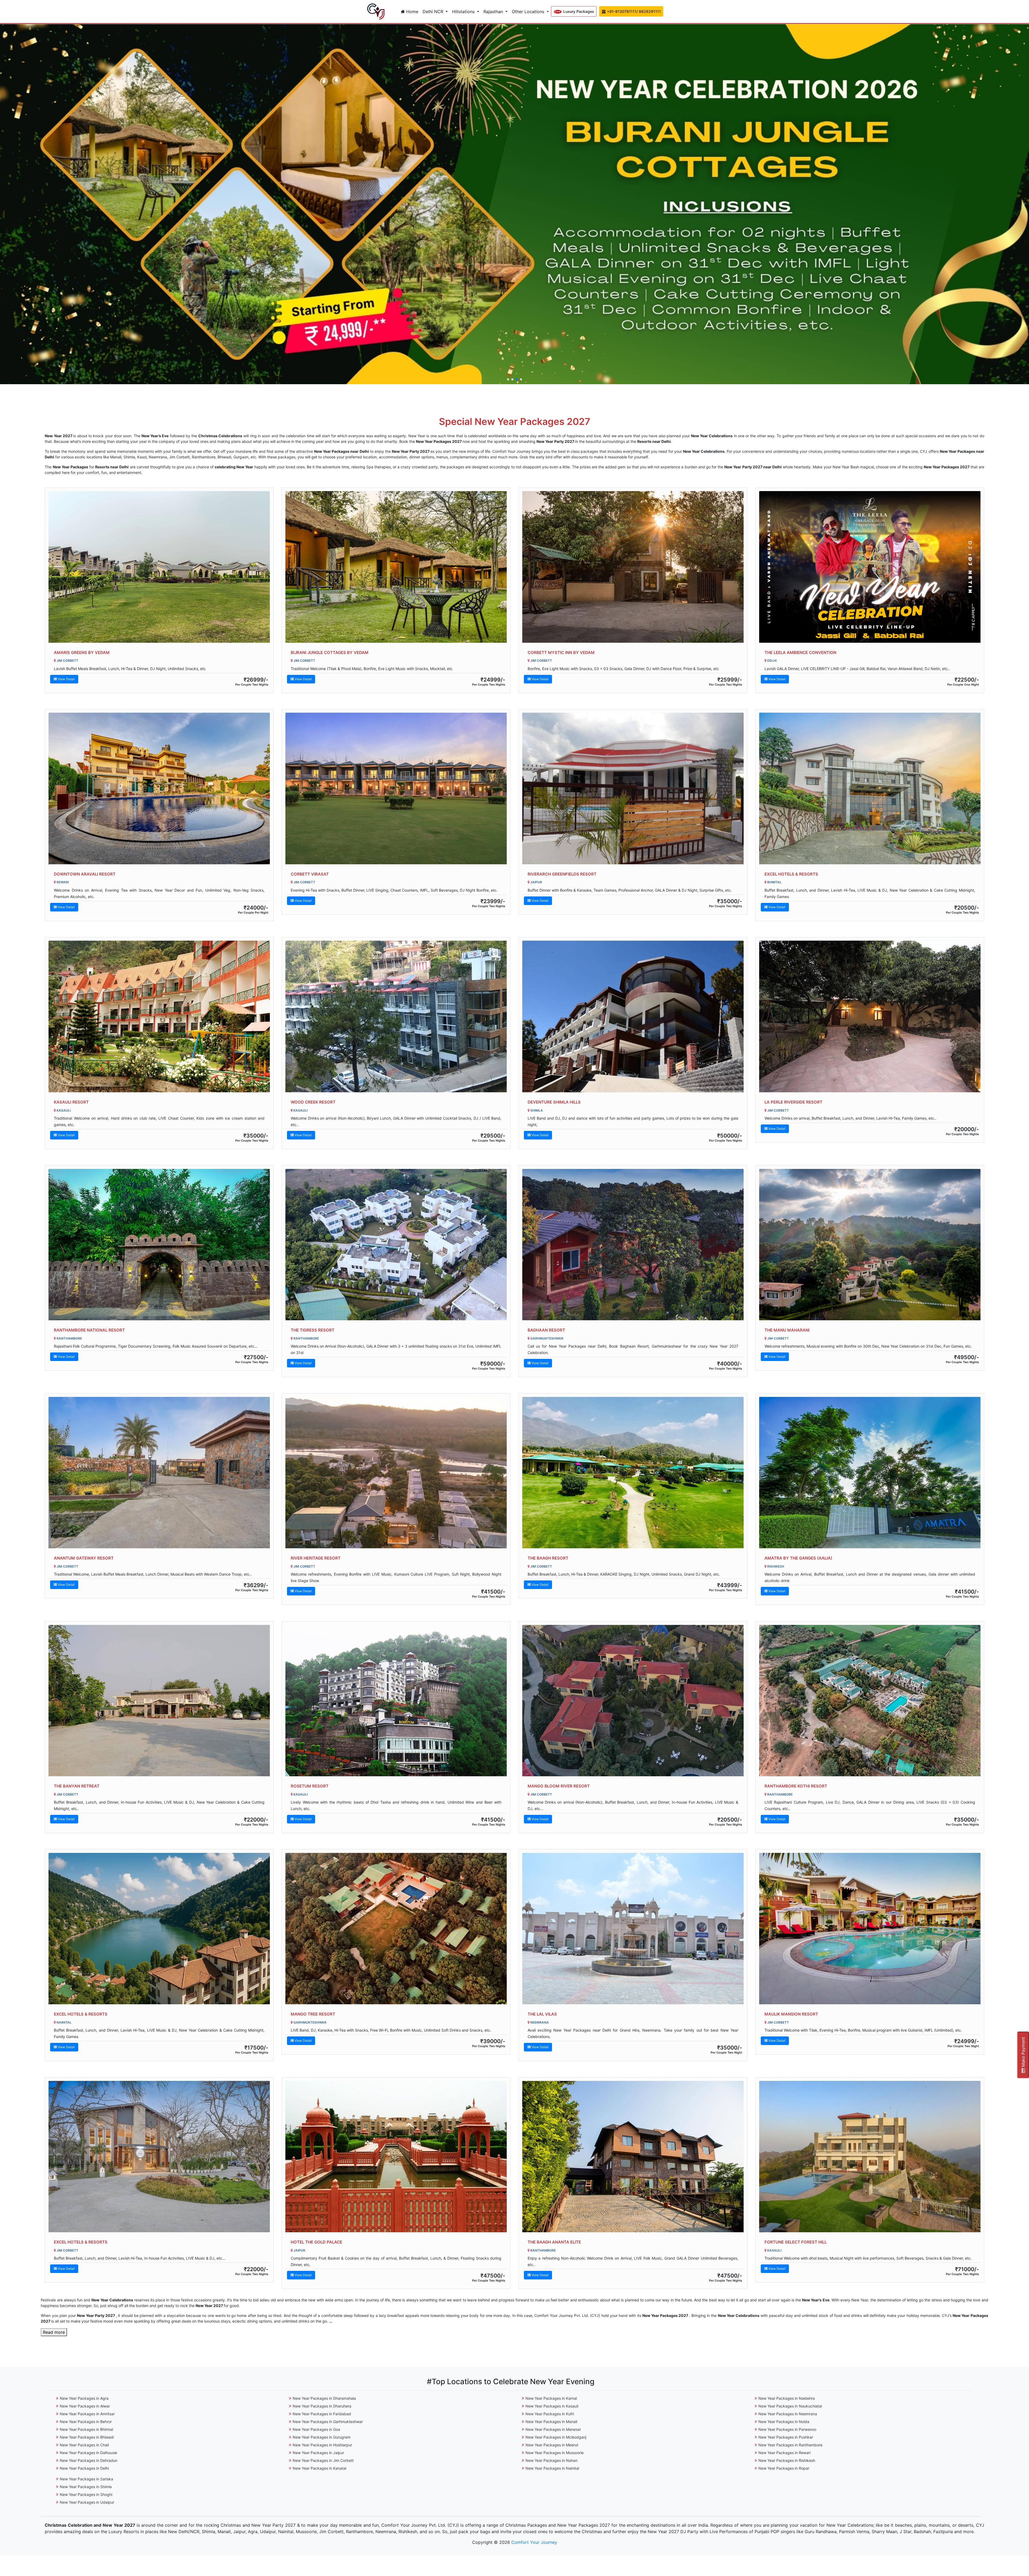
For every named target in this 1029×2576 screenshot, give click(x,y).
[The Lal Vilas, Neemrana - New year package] (633, 1929)
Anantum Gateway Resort (84, 1558)
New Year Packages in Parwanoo (787, 2429)
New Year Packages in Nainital (552, 2468)
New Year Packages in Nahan (551, 2460)
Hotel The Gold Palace (316, 2242)
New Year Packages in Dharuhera (322, 2406)
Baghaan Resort (546, 1330)
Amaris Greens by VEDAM (82, 653)
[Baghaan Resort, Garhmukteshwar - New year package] (633, 1245)
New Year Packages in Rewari (784, 2453)
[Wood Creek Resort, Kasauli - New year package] (396, 1016)
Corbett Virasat (310, 874)
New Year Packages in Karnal (551, 2398)
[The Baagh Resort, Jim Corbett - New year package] (633, 1473)
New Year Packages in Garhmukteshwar (328, 2422)
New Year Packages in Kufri (550, 2414)
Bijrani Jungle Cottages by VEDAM (330, 653)
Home (412, 12)
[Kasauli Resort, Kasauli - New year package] (159, 1016)
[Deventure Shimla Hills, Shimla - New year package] (633, 1016)
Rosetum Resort (310, 1786)
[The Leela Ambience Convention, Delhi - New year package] (870, 567)
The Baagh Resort (548, 1558)
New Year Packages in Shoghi (86, 2494)
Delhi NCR (434, 12)
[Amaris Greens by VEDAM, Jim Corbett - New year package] (159, 567)
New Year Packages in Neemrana (788, 2414)
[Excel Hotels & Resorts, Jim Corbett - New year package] (159, 2157)
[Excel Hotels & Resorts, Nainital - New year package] (159, 1929)
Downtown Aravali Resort (85, 874)
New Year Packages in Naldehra (787, 2398)
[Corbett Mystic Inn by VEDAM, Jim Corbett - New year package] (633, 567)
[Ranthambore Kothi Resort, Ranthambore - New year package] (870, 1701)
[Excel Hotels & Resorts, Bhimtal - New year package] (870, 788)
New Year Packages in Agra (84, 2398)
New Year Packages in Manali (551, 2422)
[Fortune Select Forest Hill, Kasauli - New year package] (870, 2157)
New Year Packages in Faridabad (322, 2414)
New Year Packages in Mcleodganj (556, 2437)
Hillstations (464, 12)
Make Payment (1023, 2053)
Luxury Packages (578, 11)
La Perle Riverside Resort (793, 1102)
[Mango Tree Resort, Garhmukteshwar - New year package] (396, 1929)
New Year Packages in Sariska (86, 2479)
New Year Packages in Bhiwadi (87, 2437)
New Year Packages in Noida (784, 2422)
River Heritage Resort (316, 1558)
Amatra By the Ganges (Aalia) (798, 1558)
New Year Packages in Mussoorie (555, 2453)
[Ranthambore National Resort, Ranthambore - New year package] (159, 1245)
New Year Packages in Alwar (85, 2406)
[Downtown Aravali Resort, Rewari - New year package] (159, 788)
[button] (508, 379)
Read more (54, 2332)
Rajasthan (494, 12)
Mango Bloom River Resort (559, 1786)
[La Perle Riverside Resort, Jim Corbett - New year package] (870, 1016)
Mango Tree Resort (313, 2014)
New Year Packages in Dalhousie (88, 2453)
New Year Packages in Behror (86, 2422)
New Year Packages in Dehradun (89, 2460)
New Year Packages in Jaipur (318, 2453)
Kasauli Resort (71, 1102)
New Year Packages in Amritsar (87, 2414)
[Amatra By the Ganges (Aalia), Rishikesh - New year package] (870, 1473)
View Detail (66, 679)
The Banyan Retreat (77, 1786)
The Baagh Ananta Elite (554, 2242)
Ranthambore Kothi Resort (796, 1786)
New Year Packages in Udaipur (87, 2502)
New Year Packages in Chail (84, 2445)
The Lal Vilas (542, 2014)
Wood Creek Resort (313, 1102)
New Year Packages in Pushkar (786, 2437)
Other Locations (529, 12)
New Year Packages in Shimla (86, 2487)
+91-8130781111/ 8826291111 (633, 11)
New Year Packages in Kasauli (552, 2406)
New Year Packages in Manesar (553, 2429)
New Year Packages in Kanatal (319, 2468)
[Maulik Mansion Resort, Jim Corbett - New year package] (870, 1929)
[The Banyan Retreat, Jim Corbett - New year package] (159, 1701)
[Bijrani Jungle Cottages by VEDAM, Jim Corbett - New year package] (396, 567)
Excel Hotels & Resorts (791, 874)
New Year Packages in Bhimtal (86, 2429)
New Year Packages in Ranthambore (790, 2445)
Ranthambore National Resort (89, 1330)
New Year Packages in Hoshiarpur (322, 2445)
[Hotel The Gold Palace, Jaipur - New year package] (396, 2157)
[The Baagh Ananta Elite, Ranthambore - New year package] (633, 2157)
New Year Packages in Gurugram (322, 2437)
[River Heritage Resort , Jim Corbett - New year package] (396, 1473)
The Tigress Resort (313, 1330)
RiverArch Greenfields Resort (562, 874)
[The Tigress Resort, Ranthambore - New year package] (396, 1245)
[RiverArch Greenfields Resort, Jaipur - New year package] (633, 788)
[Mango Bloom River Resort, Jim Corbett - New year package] (633, 1701)
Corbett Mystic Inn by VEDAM (561, 653)
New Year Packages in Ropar (784, 2468)
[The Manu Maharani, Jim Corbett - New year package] (870, 1245)
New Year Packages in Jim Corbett (323, 2460)
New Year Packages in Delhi (84, 2468)
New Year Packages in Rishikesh (787, 2460)
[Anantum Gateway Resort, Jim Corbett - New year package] (159, 1473)
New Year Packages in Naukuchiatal (790, 2406)
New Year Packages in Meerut (552, 2445)
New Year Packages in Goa (316, 2429)
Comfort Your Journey (534, 2542)
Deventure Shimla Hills (554, 1102)
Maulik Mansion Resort (791, 2014)
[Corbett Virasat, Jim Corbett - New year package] (396, 788)
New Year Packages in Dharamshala (324, 2398)
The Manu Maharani (787, 1330)
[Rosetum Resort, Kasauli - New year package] (396, 1701)
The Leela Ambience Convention (800, 653)
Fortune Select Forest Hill (796, 2242)
